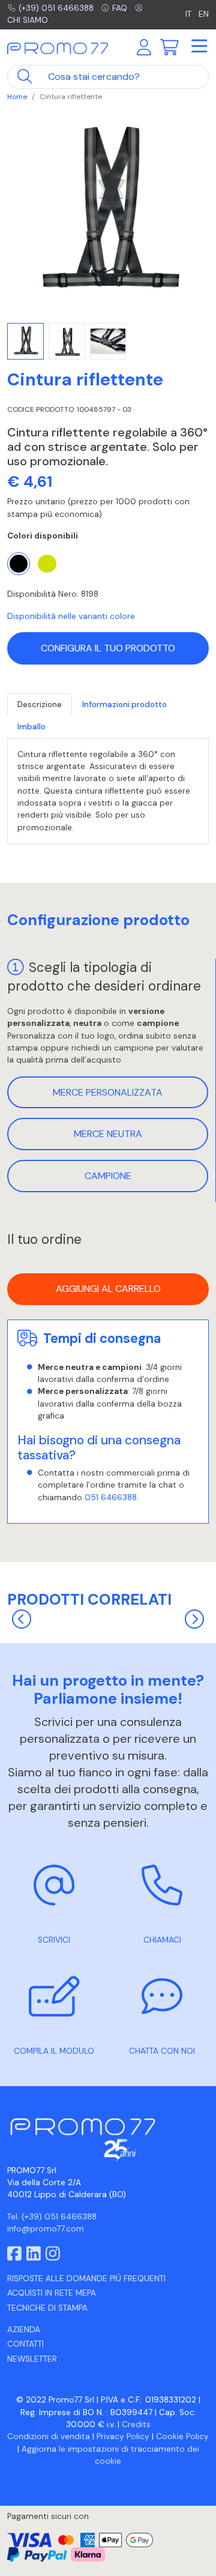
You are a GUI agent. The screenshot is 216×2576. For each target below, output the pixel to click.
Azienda (24, 2330)
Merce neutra (108, 1134)
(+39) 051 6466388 (56, 8)
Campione (108, 1176)
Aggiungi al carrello (108, 1289)
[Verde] (47, 564)
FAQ (120, 8)
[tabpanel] (108, 792)
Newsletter (32, 2359)
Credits (136, 2424)
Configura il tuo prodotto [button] (108, 648)
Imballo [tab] (31, 727)
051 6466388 (111, 1498)
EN (204, 14)
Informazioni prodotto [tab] (124, 704)
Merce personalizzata (108, 1092)
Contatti (25, 2344)
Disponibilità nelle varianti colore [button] (71, 616)
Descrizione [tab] (40, 704)
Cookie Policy (182, 2436)
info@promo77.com (46, 2229)
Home (17, 97)
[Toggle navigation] (199, 47)
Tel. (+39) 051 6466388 (52, 2217)
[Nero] (19, 564)
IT (190, 14)
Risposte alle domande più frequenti (86, 2279)
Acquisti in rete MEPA (52, 2293)
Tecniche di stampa (47, 2308)
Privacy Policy (123, 2436)
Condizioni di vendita (49, 2436)
